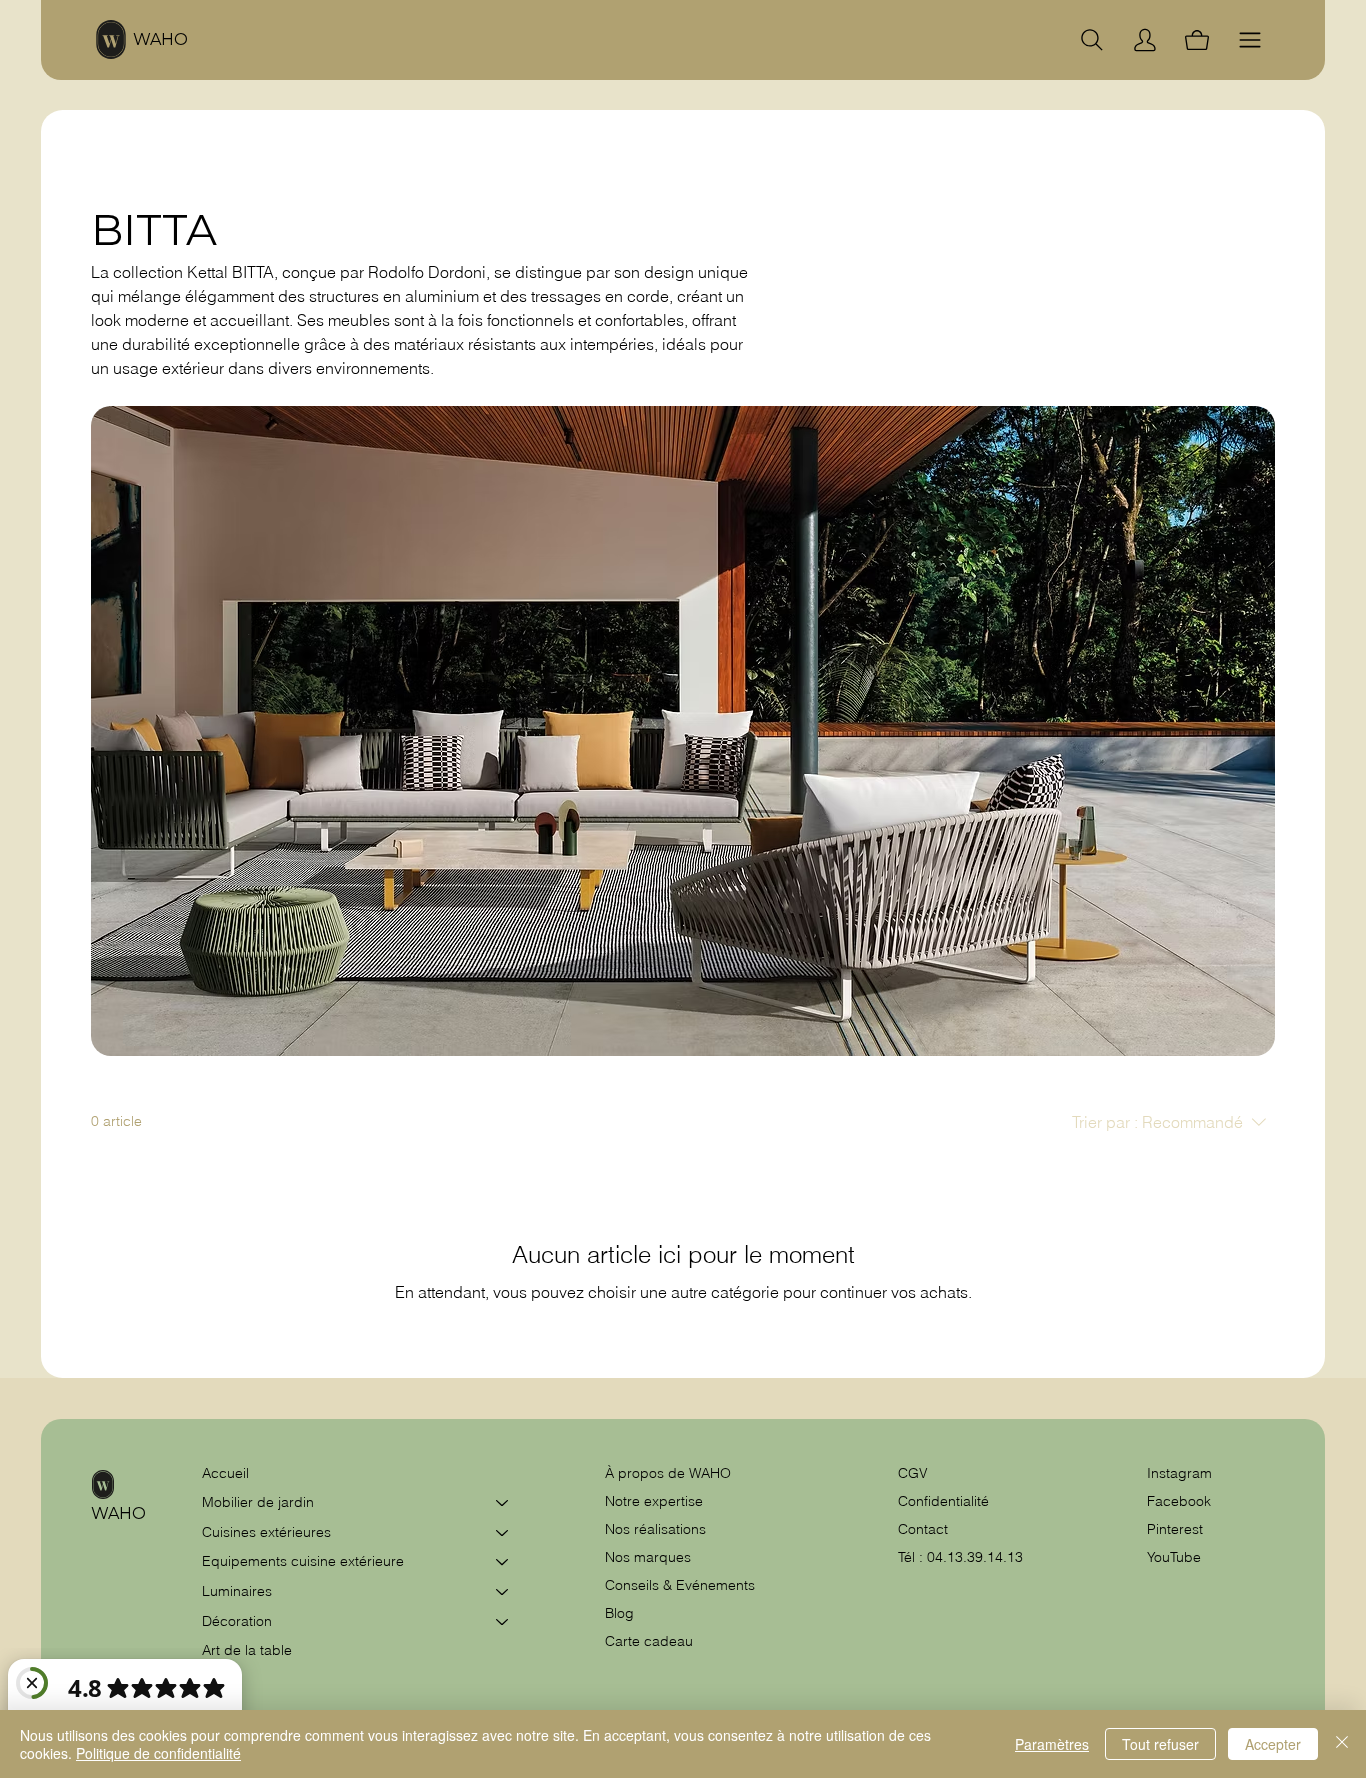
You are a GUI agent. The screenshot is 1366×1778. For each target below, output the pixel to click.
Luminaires (237, 1591)
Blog (619, 1613)
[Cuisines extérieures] (503, 1533)
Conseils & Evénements (680, 1585)
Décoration (237, 1621)
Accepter (1273, 1744)
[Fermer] (1342, 1744)
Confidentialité (943, 1501)
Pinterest (1175, 1529)
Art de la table (247, 1650)
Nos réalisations (655, 1529)
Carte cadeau (649, 1641)
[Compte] (1145, 40)
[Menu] (1250, 40)
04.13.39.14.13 (975, 1557)
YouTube (1174, 1557)
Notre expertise (654, 1501)
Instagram (1179, 1473)
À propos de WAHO (668, 1473)
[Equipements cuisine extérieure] (503, 1562)
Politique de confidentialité (158, 1753)
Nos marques (648, 1557)
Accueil (225, 1473)
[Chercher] (1092, 40)
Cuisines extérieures (266, 1532)
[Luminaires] (503, 1592)
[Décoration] (503, 1622)
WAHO (160, 39)
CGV (915, 1473)
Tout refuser (1160, 1744)
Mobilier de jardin (258, 1502)
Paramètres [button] (1052, 1744)
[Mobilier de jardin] (503, 1503)
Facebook (1179, 1501)
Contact (923, 1529)
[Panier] (1197, 40)
